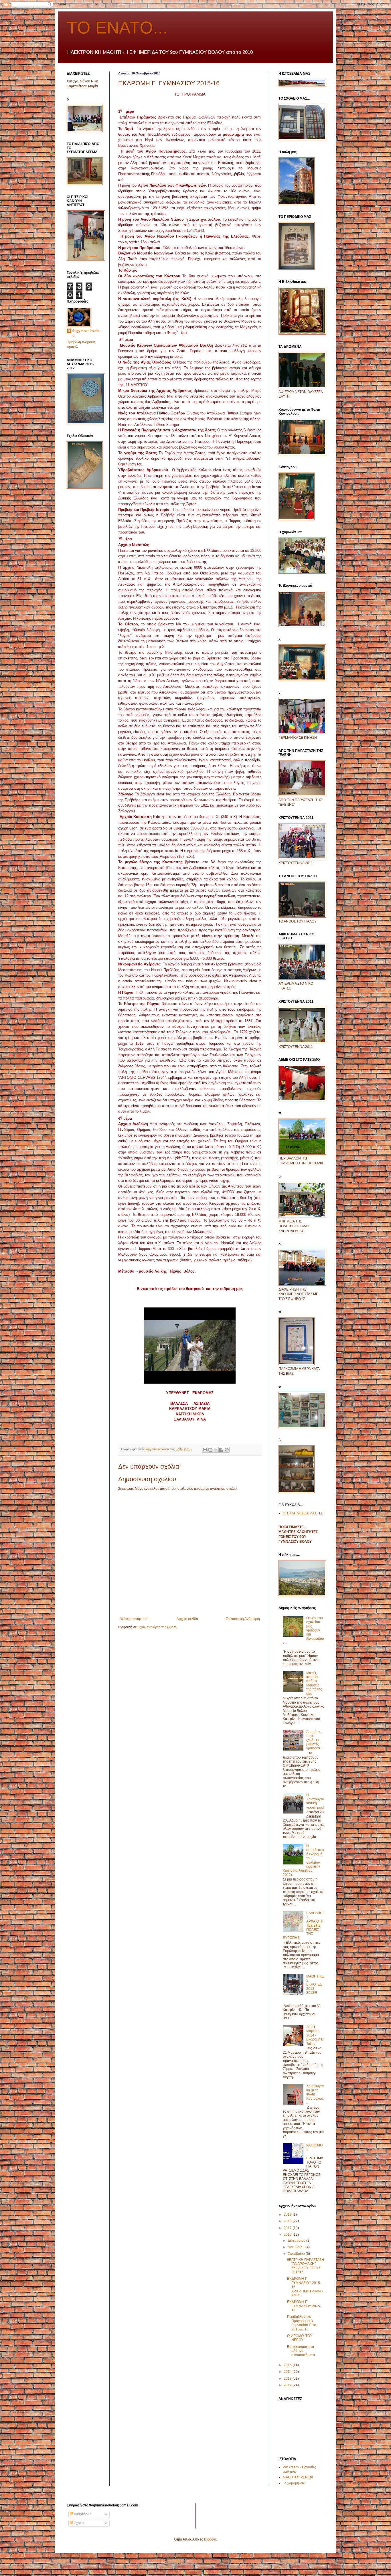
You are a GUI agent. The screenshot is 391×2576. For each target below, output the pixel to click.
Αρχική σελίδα (187, 1619)
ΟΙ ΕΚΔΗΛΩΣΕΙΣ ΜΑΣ (300, 1513)
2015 (288, 2365)
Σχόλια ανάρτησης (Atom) (158, 1627)
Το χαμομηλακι (294, 2483)
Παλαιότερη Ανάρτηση (243, 1619)
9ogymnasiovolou (86, 333)
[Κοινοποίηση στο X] (216, 1450)
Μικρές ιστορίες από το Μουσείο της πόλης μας (314, 1683)
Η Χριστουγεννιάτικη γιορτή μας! (315, 1801)
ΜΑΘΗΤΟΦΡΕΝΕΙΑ (298, 2477)
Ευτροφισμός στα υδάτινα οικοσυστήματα (301, 2351)
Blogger (210, 2539)
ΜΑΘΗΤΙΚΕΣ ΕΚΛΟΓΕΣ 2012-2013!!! (315, 1985)
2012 (288, 2385)
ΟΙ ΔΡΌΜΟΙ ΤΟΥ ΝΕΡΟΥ (300, 2338)
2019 (288, 2215)
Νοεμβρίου (297, 2247)
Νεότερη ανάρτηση (134, 1619)
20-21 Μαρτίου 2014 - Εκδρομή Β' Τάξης (315, 2035)
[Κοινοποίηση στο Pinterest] (227, 1450)
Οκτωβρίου (297, 2254)
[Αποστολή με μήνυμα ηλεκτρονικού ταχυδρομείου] (205, 1450)
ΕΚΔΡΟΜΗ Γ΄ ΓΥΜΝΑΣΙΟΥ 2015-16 (304, 2306)
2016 (288, 2235)
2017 (288, 2228)
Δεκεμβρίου (297, 2241)
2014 (288, 2372)
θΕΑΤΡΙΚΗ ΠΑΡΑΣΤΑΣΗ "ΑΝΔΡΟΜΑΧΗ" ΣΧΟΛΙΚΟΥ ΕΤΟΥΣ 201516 (306, 2266)
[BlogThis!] (210, 1450)
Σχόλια (79, 2523)
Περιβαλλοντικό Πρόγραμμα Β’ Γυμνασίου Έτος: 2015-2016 (302, 2323)
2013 (288, 2379)
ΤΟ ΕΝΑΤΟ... (117, 28)
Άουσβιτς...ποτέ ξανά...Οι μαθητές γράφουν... (315, 1740)
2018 (288, 2221)
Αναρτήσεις (82, 2514)
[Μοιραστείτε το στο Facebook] (221, 1450)
